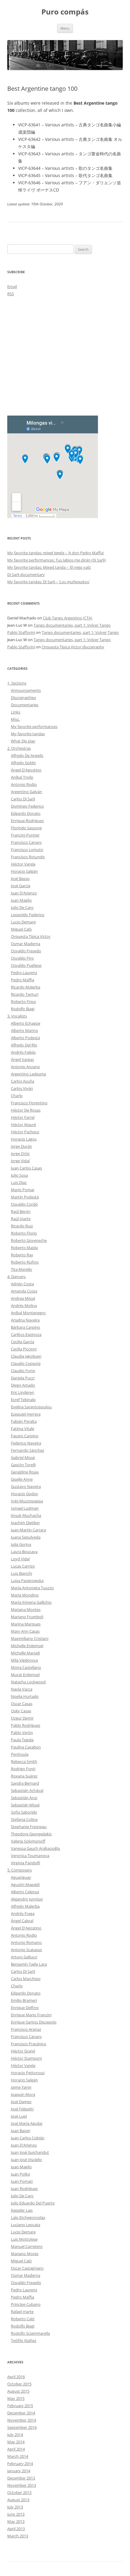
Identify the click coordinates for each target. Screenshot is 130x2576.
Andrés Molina (24, 1305)
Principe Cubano (26, 2304)
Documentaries (25, 705)
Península (20, 1754)
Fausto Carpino (25, 1436)
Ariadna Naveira (25, 1320)
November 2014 (22, 2420)
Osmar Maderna (26, 944)
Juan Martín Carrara (28, 1530)
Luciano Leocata (26, 2225)
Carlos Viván (22, 1088)
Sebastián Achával (27, 1790)
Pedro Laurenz (24, 973)
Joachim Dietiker (25, 1523)
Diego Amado (23, 1385)
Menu (65, 28)
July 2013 (15, 2507)
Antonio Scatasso (26, 1950)
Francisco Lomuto (27, 850)
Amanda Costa (24, 1291)
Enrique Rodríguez (27, 821)
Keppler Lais (22, 2210)
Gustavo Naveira (26, 1486)
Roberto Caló (23, 2319)
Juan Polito (21, 2174)
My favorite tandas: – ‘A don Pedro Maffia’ (56, 553)
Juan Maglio (21, 900)
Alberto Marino (24, 1030)
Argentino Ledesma (28, 1074)
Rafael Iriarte (22, 2312)
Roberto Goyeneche (29, 1240)
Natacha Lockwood (28, 1682)
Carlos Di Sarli (23, 799)
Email (12, 286)
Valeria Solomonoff (28, 1841)
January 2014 (19, 2471)
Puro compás (65, 12)
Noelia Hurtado (25, 1696)
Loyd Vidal (20, 1559)
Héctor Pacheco (25, 1132)
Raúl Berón (21, 1211)
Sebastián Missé (25, 1805)
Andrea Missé (23, 1298)
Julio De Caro (22, 907)
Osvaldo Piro (22, 958)
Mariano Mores (25, 2254)
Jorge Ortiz (20, 1154)
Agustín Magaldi (25, 1885)
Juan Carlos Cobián (28, 2138)
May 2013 (16, 2521)
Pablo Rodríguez (26, 1725)
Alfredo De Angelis (27, 755)
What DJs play (23, 741)
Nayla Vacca (22, 1689)
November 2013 (22, 2485)
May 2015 (16, 2398)
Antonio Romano (26, 1942)
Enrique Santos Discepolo (34, 2022)
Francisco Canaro (26, 842)
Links (16, 712)
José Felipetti (22, 2109)
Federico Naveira (26, 1443)
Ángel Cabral (22, 1921)
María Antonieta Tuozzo (32, 1588)
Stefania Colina (24, 1819)
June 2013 (16, 2514)
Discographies (23, 698)
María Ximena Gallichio (31, 1602)
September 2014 (22, 2427)
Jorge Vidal (20, 1161)
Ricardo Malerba (26, 987)
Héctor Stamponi (26, 2058)
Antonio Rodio (24, 784)
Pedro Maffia (23, 980)
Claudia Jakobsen (26, 1356)
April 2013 (16, 2529)
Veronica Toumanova (30, 1856)
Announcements (26, 690)
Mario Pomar (23, 1190)
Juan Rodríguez (24, 2188)
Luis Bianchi (21, 1573)
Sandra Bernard (25, 1783)
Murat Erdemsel (25, 1675)
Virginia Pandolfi (26, 1863)
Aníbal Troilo (22, 777)
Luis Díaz (19, 1182)
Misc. (15, 719)
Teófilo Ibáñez (24, 2340)
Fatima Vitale (23, 1429)
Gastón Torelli (23, 1465)
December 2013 (21, 2478)
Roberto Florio (24, 1233)
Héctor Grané (23, 2051)
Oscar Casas (22, 1704)
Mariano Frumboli (27, 1617)
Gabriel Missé (23, 1457)
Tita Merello (21, 1269)
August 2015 (18, 2391)
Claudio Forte (23, 1371)
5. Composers (19, 1870)
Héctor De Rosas (26, 1110)
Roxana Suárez (24, 1776)
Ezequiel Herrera (26, 1414)
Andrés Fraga (23, 1913)
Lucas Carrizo (23, 1566)
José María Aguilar (27, 2123)
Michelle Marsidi (25, 1653)
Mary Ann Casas (25, 1631)
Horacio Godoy (24, 1494)
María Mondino (25, 1595)
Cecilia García (23, 1342)
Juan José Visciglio (26, 2160)
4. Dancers (16, 1277)
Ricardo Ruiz (22, 1226)
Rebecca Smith (24, 1761)
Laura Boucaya (24, 1552)
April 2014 (16, 2449)
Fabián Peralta (24, 1421)
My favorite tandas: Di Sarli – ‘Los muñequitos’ (48, 582)
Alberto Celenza (25, 1892)
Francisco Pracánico (29, 2044)
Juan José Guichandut (30, 2152)
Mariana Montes (26, 1609)
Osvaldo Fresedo (26, 951)
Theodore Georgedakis (31, 1834)
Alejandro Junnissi (27, 1899)
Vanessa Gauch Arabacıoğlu (36, 1848)
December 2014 (21, 2413)
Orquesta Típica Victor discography (73, 647)
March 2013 (18, 2536)
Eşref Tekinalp (23, 1400)
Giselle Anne (22, 1479)
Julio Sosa (19, 1175)
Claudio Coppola (26, 1363)
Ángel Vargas (22, 1059)
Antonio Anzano (25, 1067)
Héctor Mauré (23, 1125)
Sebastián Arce (24, 1798)
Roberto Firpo (23, 1002)
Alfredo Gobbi (23, 763)
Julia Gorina (21, 1544)
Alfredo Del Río (24, 1045)
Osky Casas (21, 1711)
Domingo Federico (27, 806)
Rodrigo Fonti (23, 1769)
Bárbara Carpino (26, 1327)
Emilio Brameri (24, 2000)
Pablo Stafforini (21, 632)
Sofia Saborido (24, 1812)
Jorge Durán (21, 1146)
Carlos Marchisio (26, 1979)
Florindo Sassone (26, 828)
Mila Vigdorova (24, 1660)
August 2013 (18, 2500)
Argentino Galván (26, 792)
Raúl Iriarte (21, 1219)
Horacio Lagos (24, 1139)
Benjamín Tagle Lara (29, 1964)
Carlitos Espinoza (26, 1334)
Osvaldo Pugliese (26, 965)
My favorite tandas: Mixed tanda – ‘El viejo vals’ (49, 567)
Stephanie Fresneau (29, 1827)
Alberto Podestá (25, 1038)
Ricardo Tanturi (25, 994)
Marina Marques (26, 1624)
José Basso (20, 878)
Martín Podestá (25, 1197)
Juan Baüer (21, 2131)
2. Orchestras (19, 748)
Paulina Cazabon (26, 1747)
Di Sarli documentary (26, 574)
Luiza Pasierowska (27, 1581)
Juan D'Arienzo (24, 893)
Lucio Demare (23, 922)
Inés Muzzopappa (27, 1501)
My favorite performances (34, 726)
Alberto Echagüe (26, 1023)
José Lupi (19, 2116)
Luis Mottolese (24, 2239)
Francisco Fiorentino (29, 1103)
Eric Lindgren (23, 1392)
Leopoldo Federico (28, 915)
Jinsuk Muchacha (26, 1515)
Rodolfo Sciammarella (30, 2333)
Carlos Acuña (23, 1081)
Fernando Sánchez (28, 1450)
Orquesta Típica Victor (31, 936)
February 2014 (20, 2464)
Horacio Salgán (24, 871)
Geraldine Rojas (25, 1472)
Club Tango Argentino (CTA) (68, 618)
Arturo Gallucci (24, 1957)
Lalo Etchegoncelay (28, 2217)
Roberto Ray (22, 1255)
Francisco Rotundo (28, 857)
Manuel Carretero (27, 2246)
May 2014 (16, 2442)
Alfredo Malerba (25, 1906)
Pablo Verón (22, 1733)
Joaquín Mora (23, 2094)
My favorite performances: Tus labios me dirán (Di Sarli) (57, 560)
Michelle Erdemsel (27, 1646)
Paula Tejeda (22, 1740)
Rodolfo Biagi (23, 1009)
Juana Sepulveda (26, 1537)
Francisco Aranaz (26, 2029)
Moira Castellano (26, 1667)
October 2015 (19, 2384)
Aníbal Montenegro (28, 1313)
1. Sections (17, 683)
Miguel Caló (21, 929)
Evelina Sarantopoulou (31, 1407)
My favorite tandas (28, 734)
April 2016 (16, 2377)
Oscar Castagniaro (27, 2268)
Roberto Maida (24, 1248)
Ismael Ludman (25, 1508)
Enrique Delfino (25, 2008)
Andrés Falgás (23, 1052)
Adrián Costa (22, 1284)
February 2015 (20, 2406)
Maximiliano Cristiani (30, 1638)
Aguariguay (21, 1877)
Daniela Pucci (23, 1378)
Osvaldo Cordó (24, 1204)
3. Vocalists (17, 1016)
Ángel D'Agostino (26, 770)
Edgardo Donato (26, 813)
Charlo (17, 1096)
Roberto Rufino (25, 1262)
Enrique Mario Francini (31, 2015)
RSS (11, 294)
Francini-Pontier (25, 835)
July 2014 (15, 2435)
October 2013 (19, 2492)
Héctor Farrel (23, 1117)
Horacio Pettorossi (28, 2073)
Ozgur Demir (22, 1718)
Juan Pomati (22, 2181)
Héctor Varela (23, 864)
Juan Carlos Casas (26, 1168)
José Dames (21, 2102)
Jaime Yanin (21, 2087)
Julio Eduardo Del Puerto (33, 2203)
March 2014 (18, 2456)
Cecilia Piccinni (24, 1349)
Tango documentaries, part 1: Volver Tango (72, 625)
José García (21, 886)
